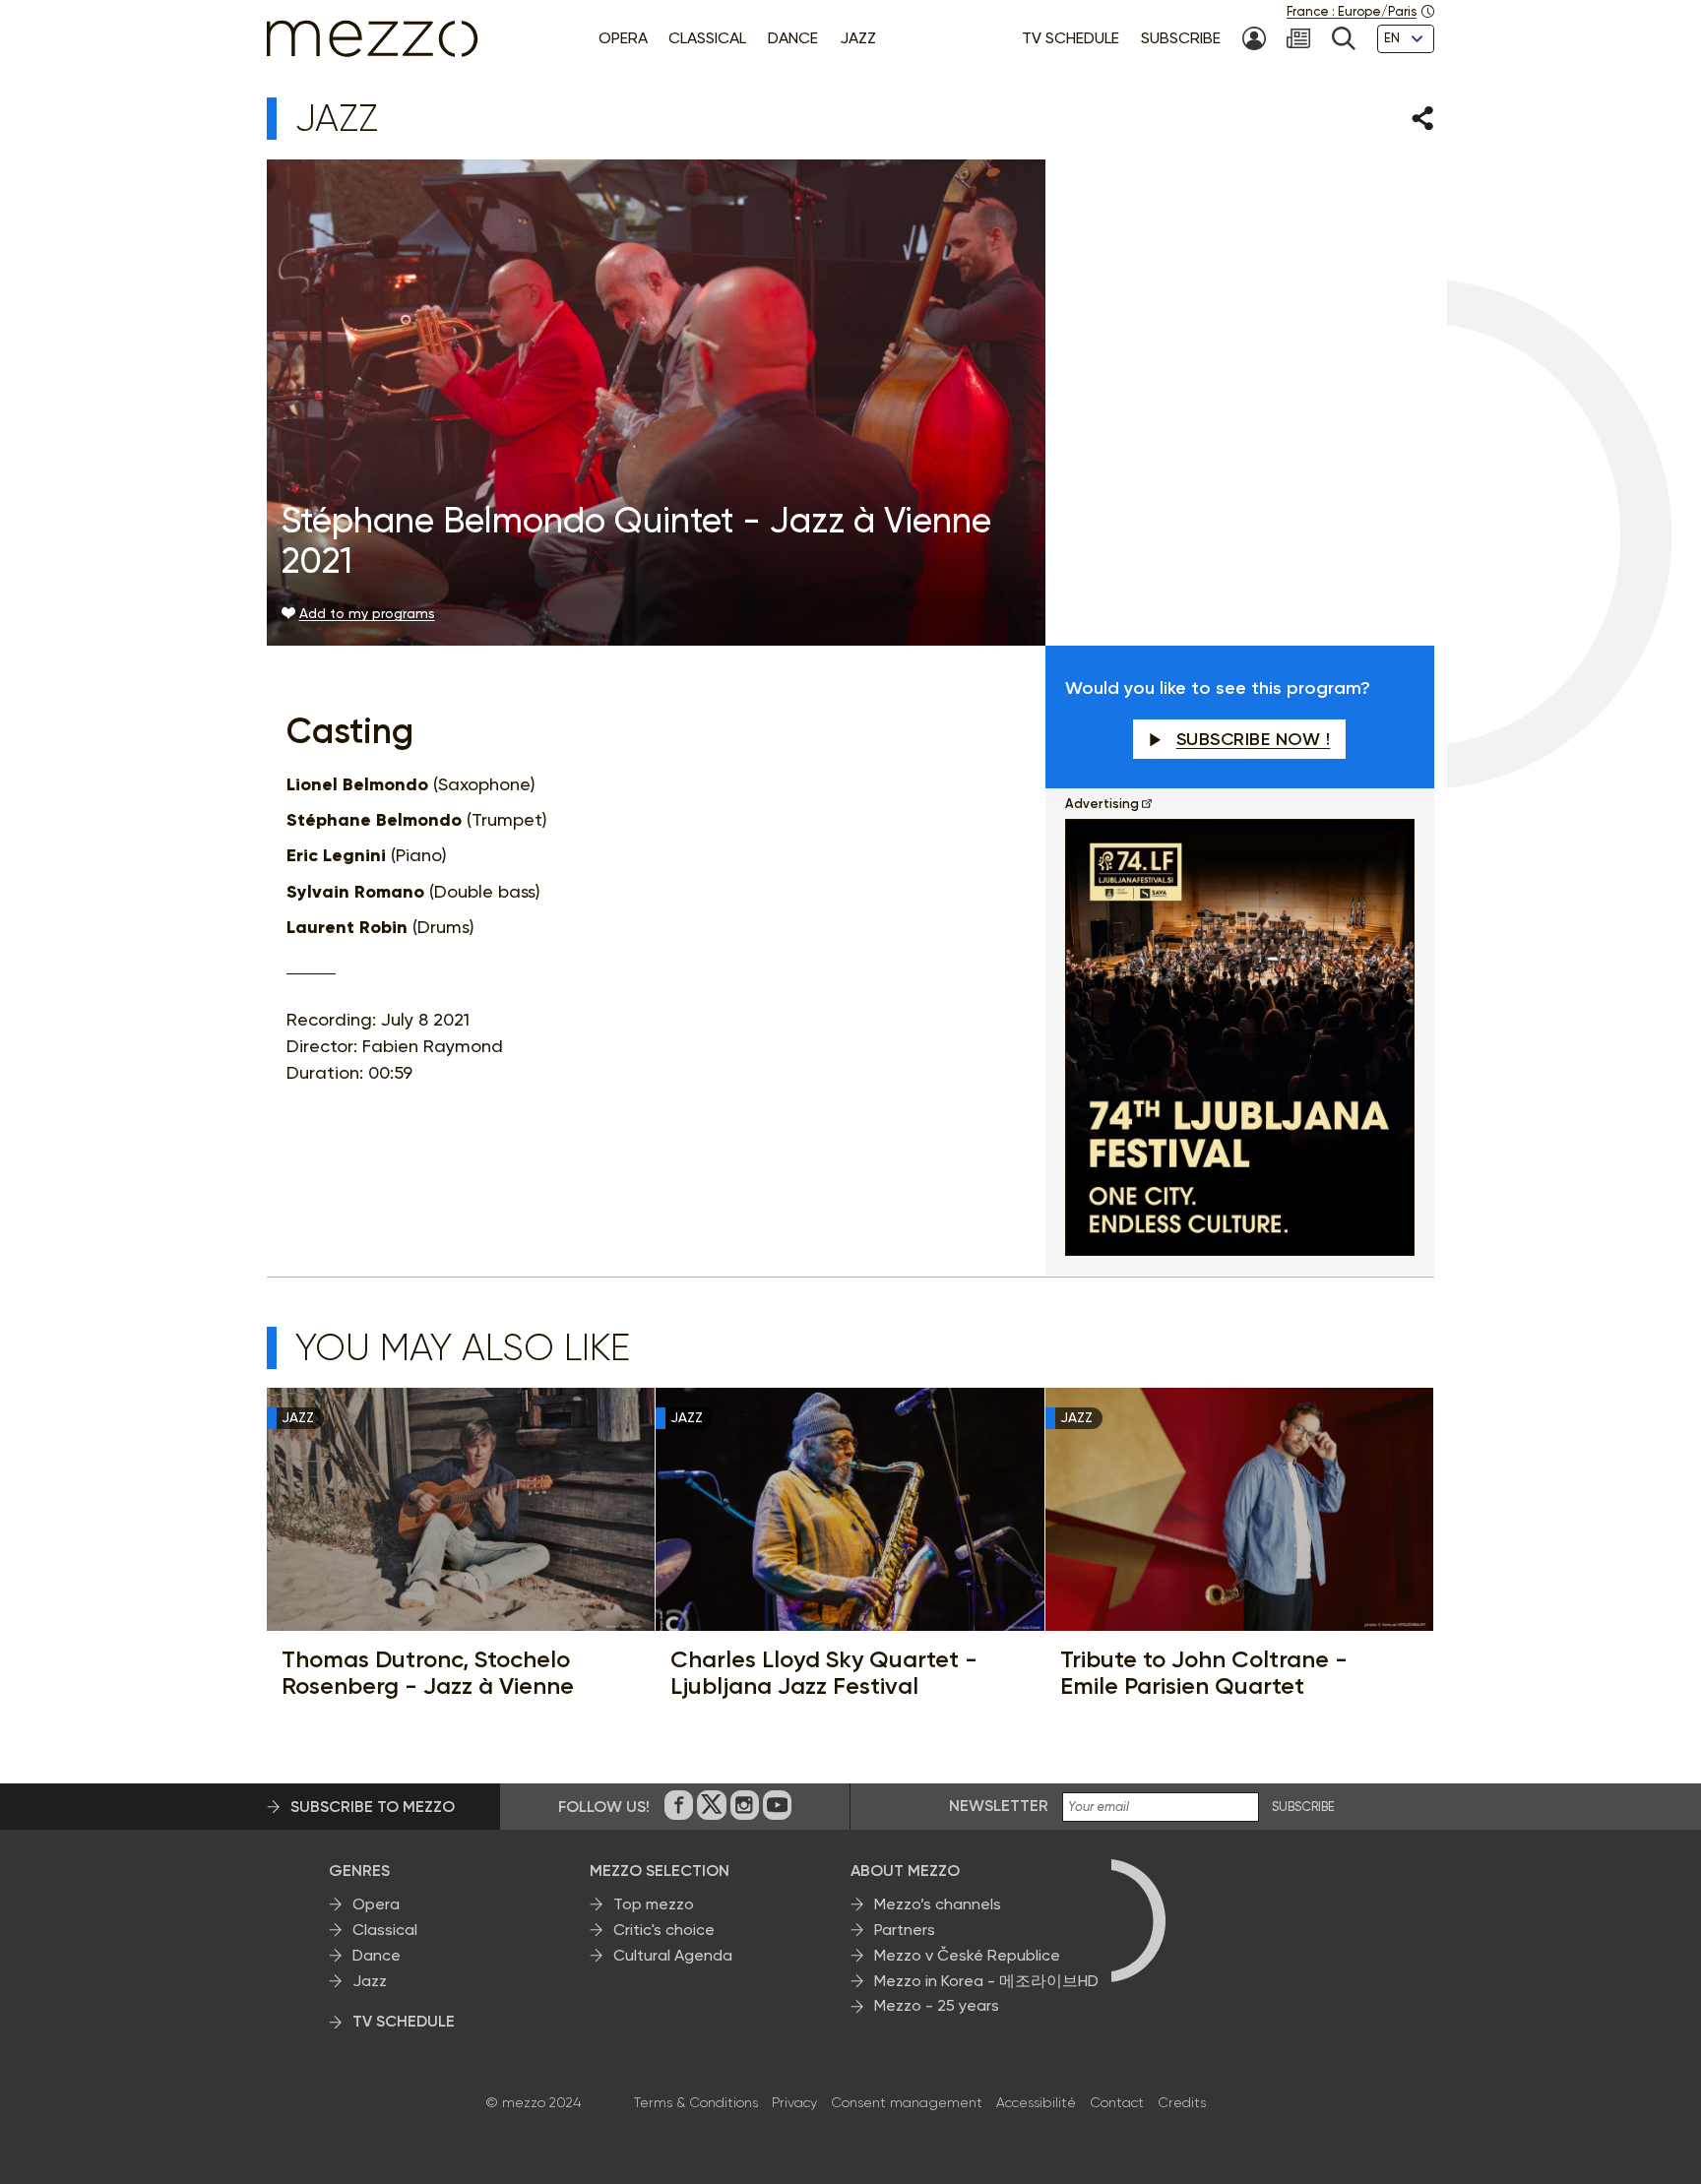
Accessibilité (1036, 2102)
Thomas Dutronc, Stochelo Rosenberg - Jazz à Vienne (428, 1673)
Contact (1117, 2102)
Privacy (794, 2102)
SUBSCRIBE (1303, 1807)
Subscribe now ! (1254, 739)
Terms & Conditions (696, 2102)
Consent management (907, 2102)
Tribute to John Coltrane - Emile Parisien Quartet (1204, 1673)
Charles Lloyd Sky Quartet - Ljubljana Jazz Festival (824, 1673)
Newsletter (999, 1806)
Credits (1182, 2102)
